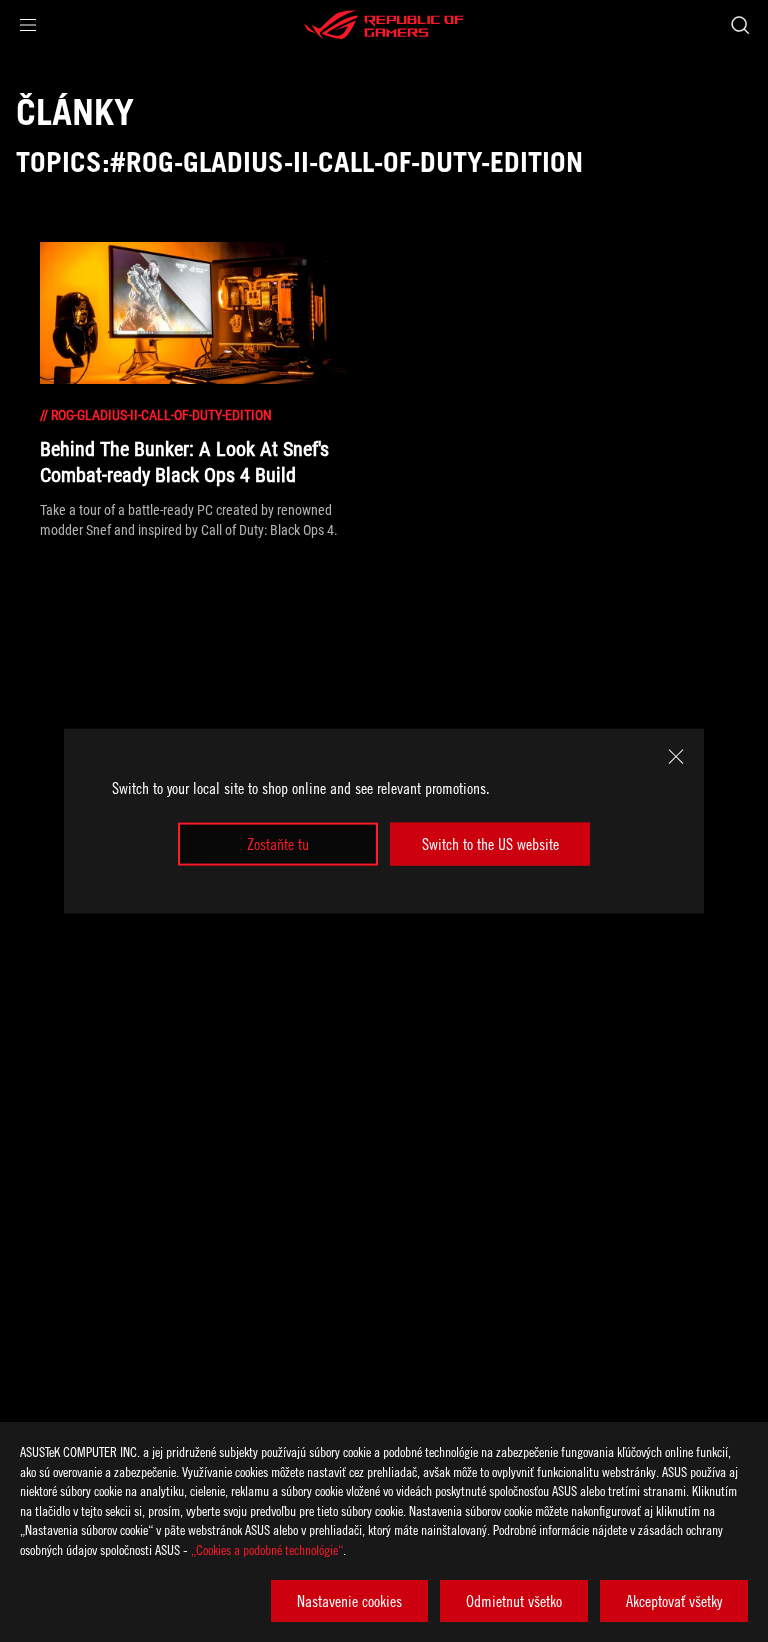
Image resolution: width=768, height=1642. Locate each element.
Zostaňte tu (278, 844)
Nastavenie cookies (349, 1601)
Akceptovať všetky (674, 1601)
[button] (28, 25)
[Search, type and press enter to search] (739, 25)
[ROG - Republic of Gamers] (384, 25)
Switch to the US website (490, 844)
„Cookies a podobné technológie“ (267, 1549)
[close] (676, 757)
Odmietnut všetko (514, 1601)
